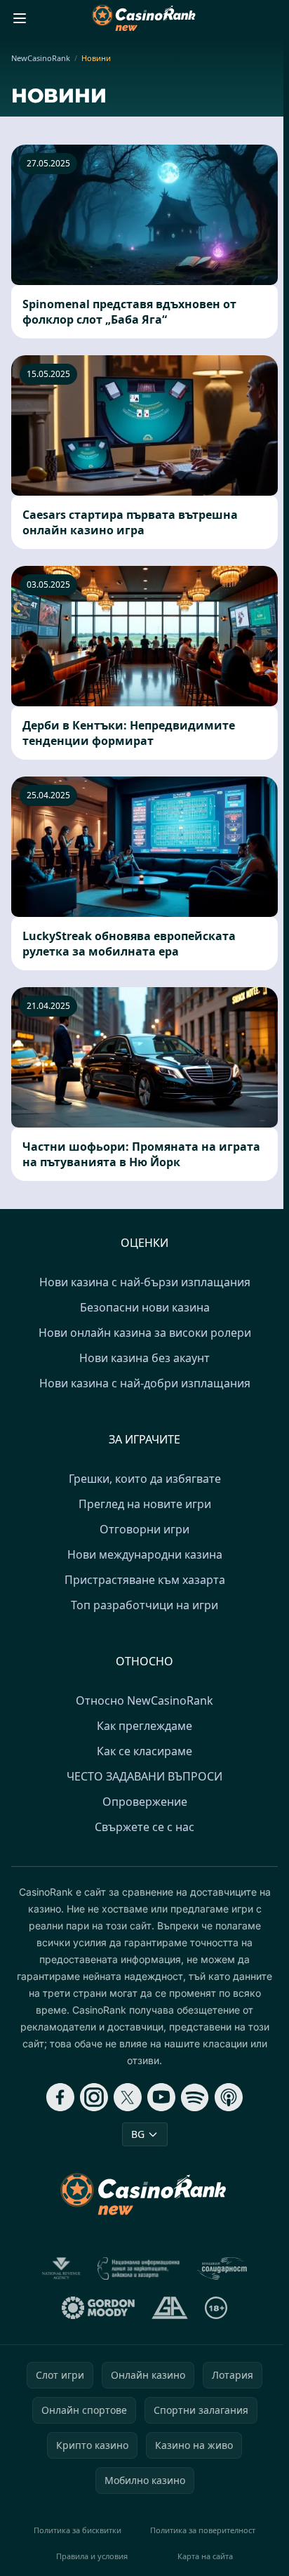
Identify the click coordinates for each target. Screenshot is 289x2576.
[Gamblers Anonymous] (169, 2308)
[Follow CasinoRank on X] (128, 2097)
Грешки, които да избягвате (145, 1479)
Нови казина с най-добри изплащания (145, 1383)
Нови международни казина (145, 1554)
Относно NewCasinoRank (144, 1700)
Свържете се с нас (144, 1827)
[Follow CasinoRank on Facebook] (60, 2097)
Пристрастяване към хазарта (145, 1580)
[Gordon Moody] (98, 2308)
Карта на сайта (205, 2556)
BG (138, 2134)
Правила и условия (92, 2556)
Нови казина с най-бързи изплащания (145, 1282)
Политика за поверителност (203, 2530)
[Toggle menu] (20, 18)
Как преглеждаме (144, 1726)
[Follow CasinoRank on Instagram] (94, 2097)
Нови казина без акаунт (144, 1358)
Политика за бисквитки (78, 2530)
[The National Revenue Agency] (61, 2268)
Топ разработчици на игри (144, 1605)
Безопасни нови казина (145, 1307)
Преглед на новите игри (145, 1504)
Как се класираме (144, 1751)
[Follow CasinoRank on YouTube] (161, 2097)
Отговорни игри (144, 1529)
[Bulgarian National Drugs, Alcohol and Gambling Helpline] (139, 2268)
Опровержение (145, 1802)
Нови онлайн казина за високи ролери (145, 1333)
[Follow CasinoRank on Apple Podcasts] (229, 2097)
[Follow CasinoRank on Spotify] (195, 2097)
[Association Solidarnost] (222, 2268)
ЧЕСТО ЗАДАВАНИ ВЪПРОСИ (144, 1776)
